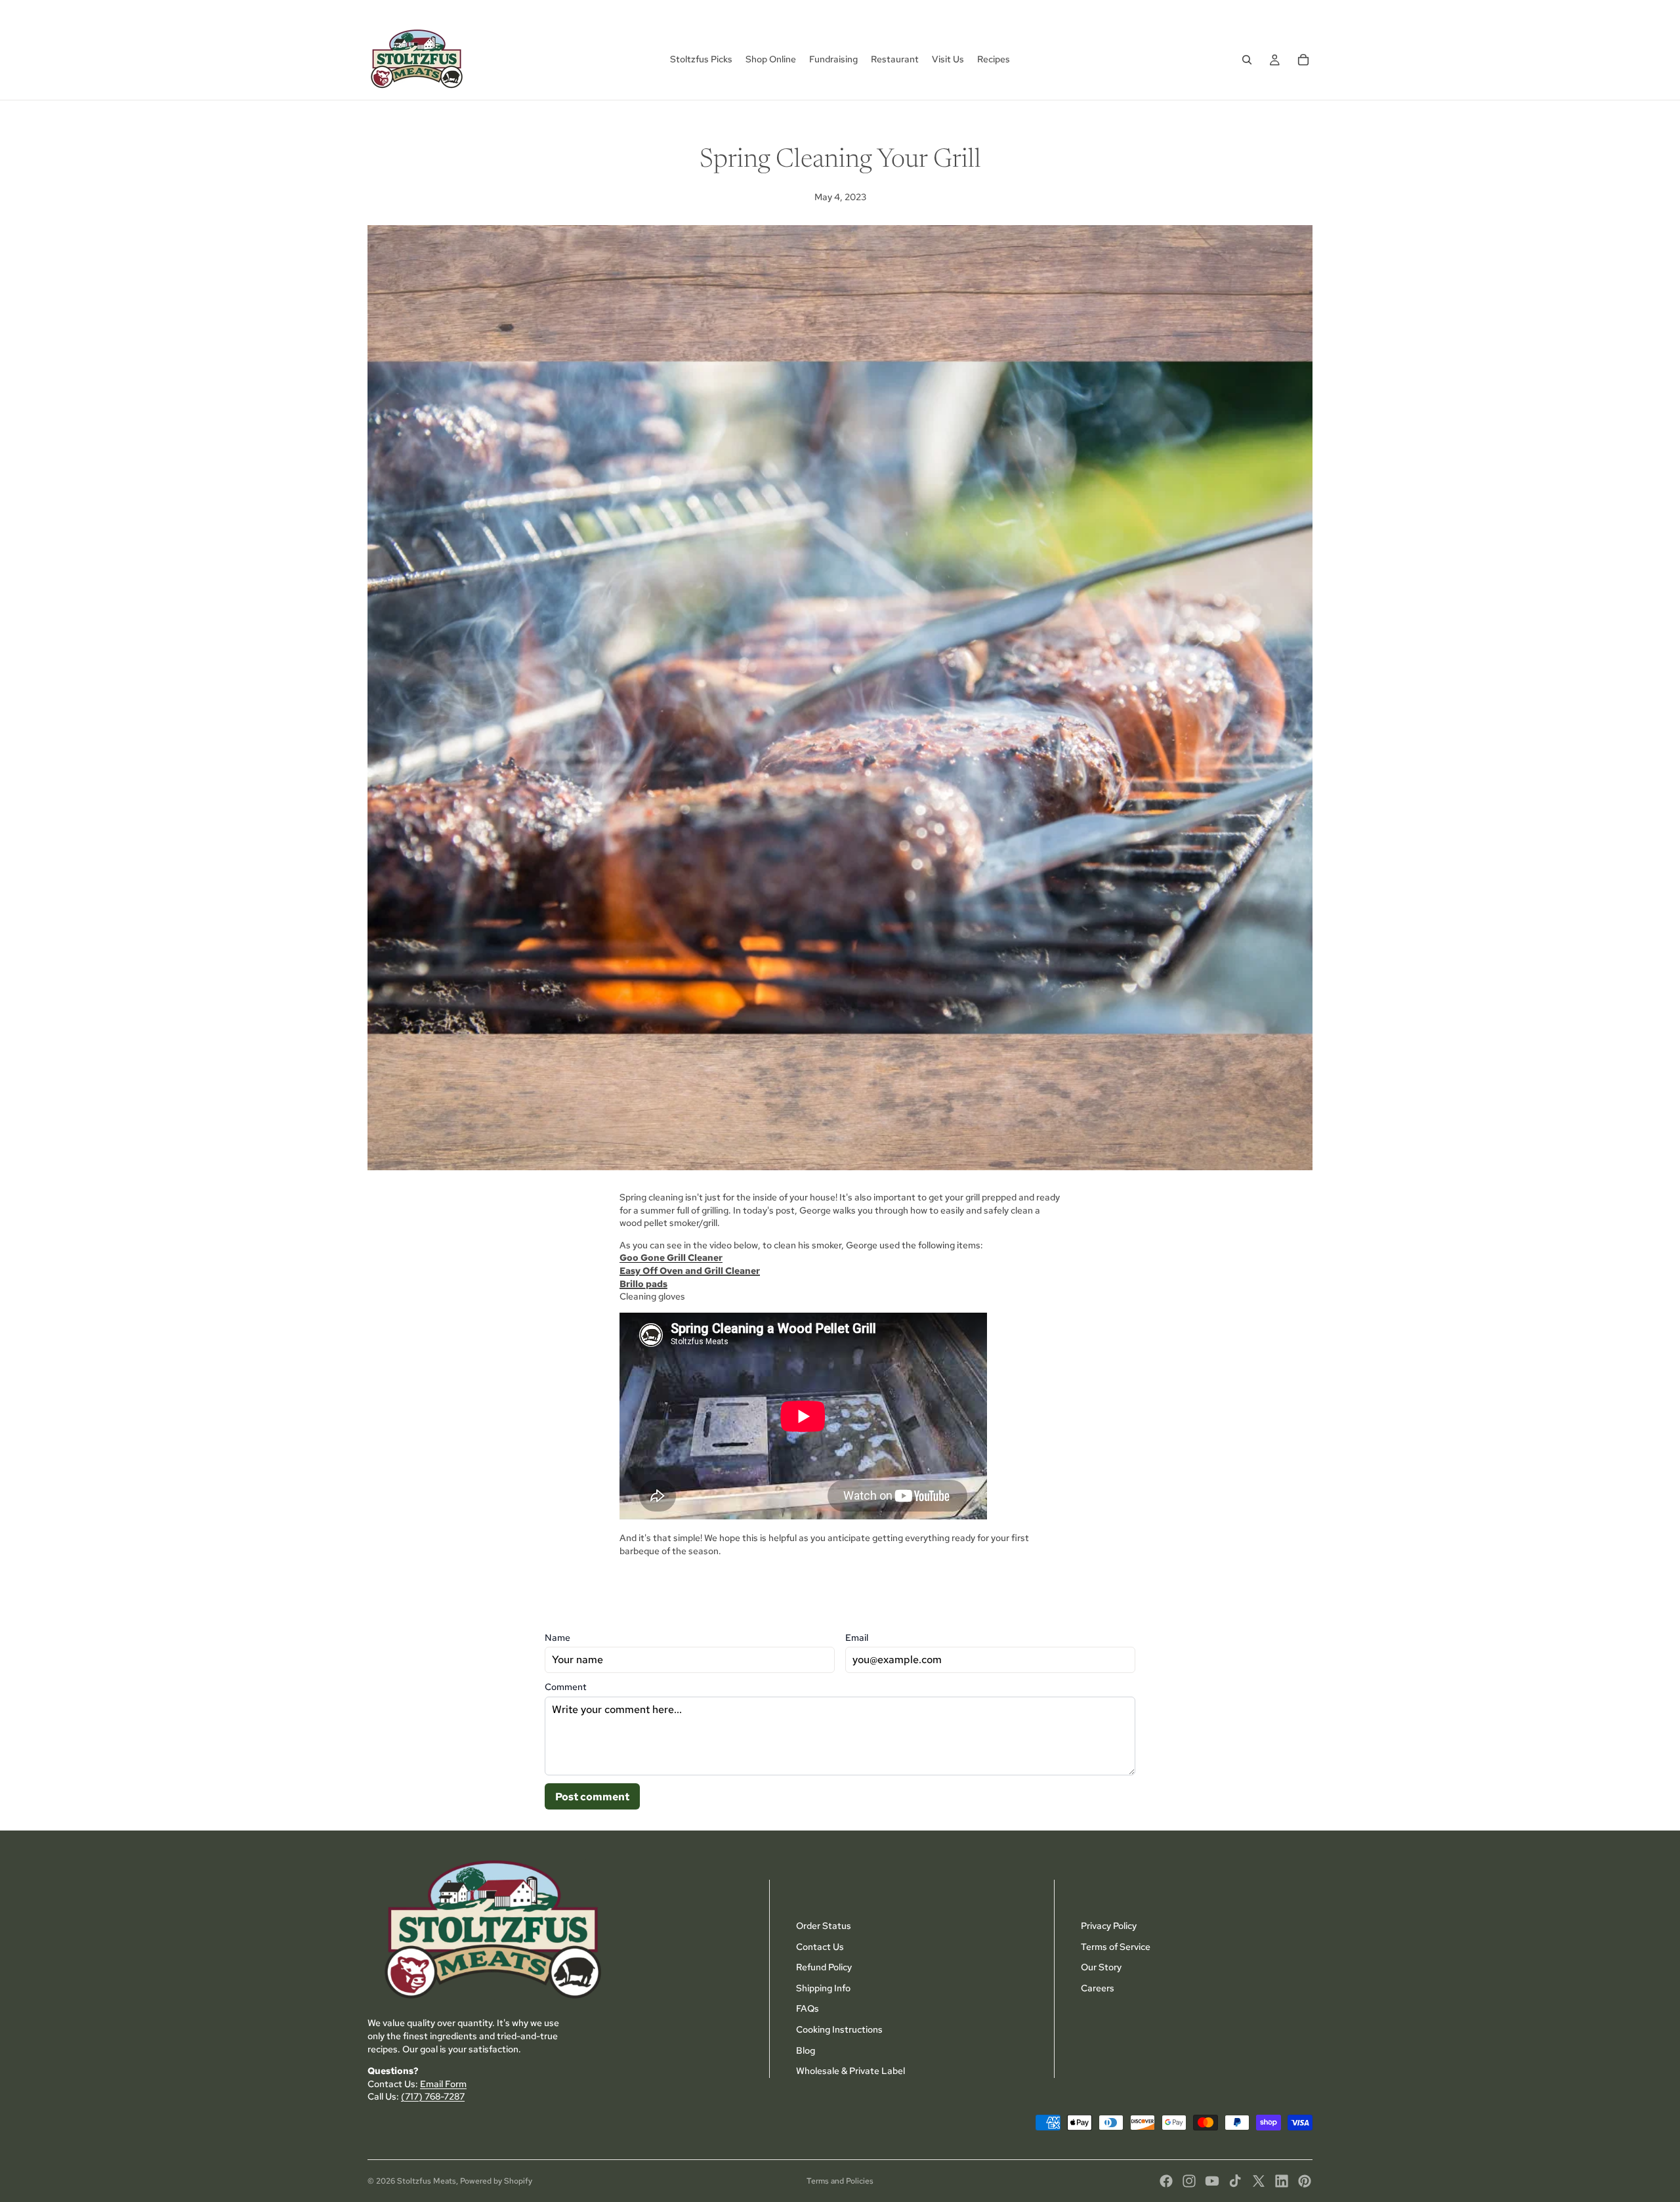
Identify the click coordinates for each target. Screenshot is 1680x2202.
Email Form (443, 2084)
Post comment (592, 1797)
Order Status (824, 1926)
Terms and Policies (840, 2181)
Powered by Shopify (496, 2181)
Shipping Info (823, 1988)
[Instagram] (1189, 2181)
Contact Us (820, 1947)
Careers (1098, 1988)
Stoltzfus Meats (427, 2181)
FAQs (808, 2009)
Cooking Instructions (839, 2029)
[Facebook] (1166, 2181)
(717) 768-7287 (433, 2097)
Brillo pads (643, 1284)
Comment (566, 1687)
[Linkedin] (1282, 2181)
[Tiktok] (1235, 2181)
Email (857, 1638)
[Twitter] (1259, 2181)
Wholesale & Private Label (850, 2071)
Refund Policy (824, 1967)
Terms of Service (1116, 1947)
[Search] (1247, 60)
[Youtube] (1212, 2181)
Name (557, 1638)
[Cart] (1303, 60)
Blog (806, 2050)
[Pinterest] (1305, 2181)
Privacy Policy (1109, 1926)
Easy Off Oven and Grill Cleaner (690, 1271)
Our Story (1101, 1967)
